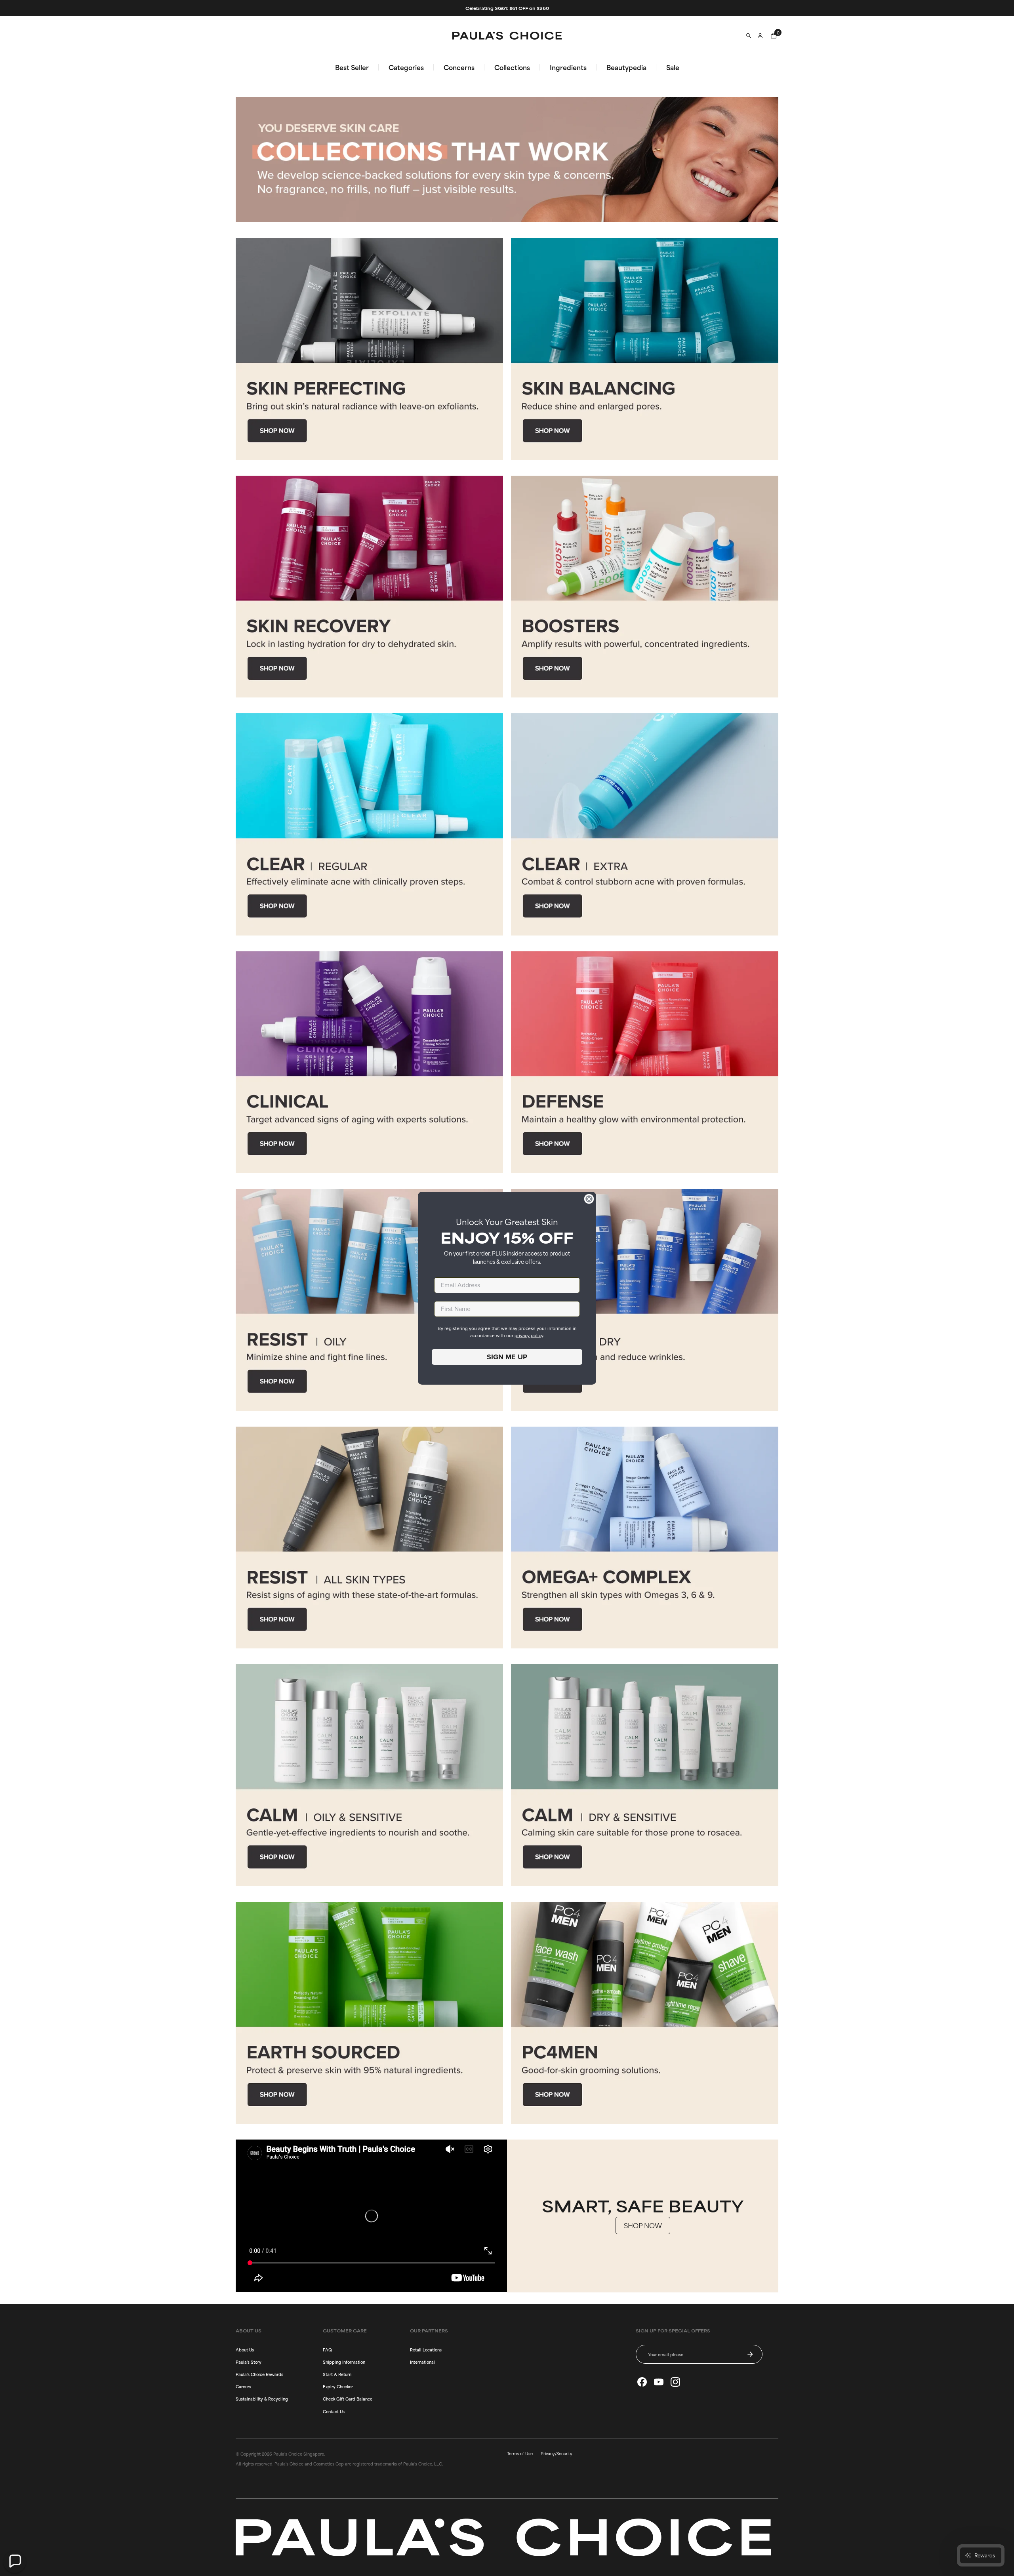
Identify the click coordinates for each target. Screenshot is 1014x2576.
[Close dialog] (589, 1199)
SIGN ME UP (507, 1357)
